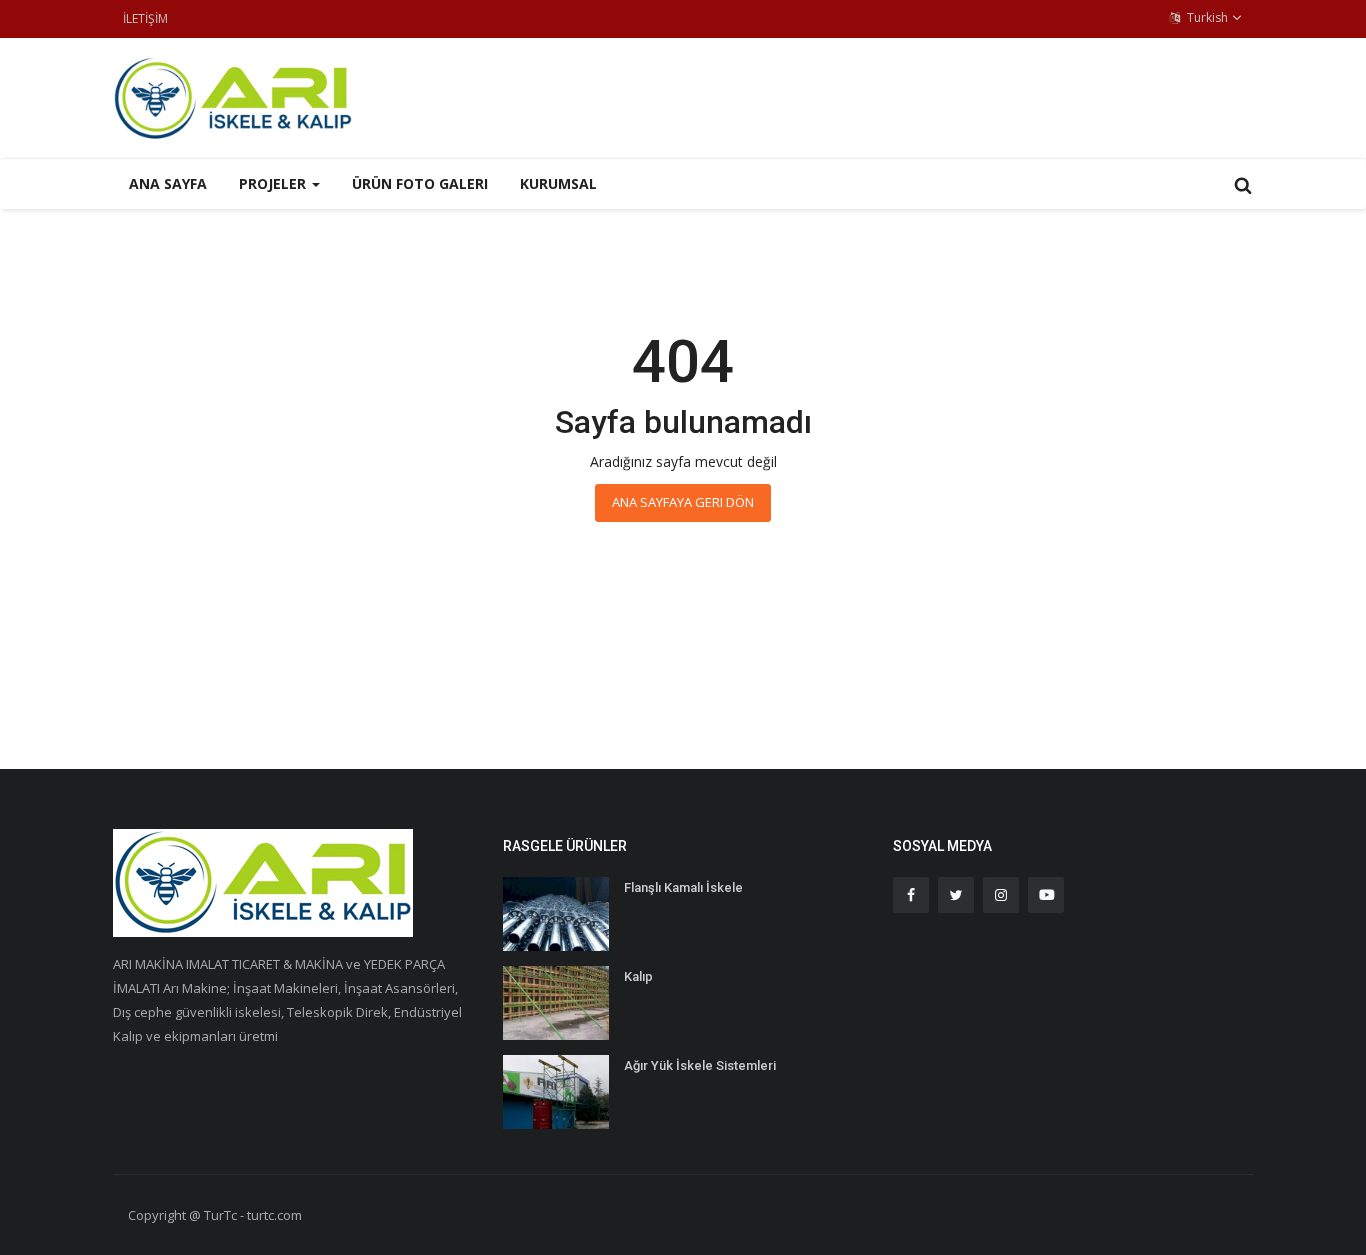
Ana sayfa (168, 183)
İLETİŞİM (145, 18)
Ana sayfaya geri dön (683, 502)
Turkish (1206, 17)
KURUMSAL (558, 183)
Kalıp (638, 976)
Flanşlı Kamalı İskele (683, 887)
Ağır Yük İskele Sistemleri (700, 1065)
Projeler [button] (274, 183)
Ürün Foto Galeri (420, 183)
